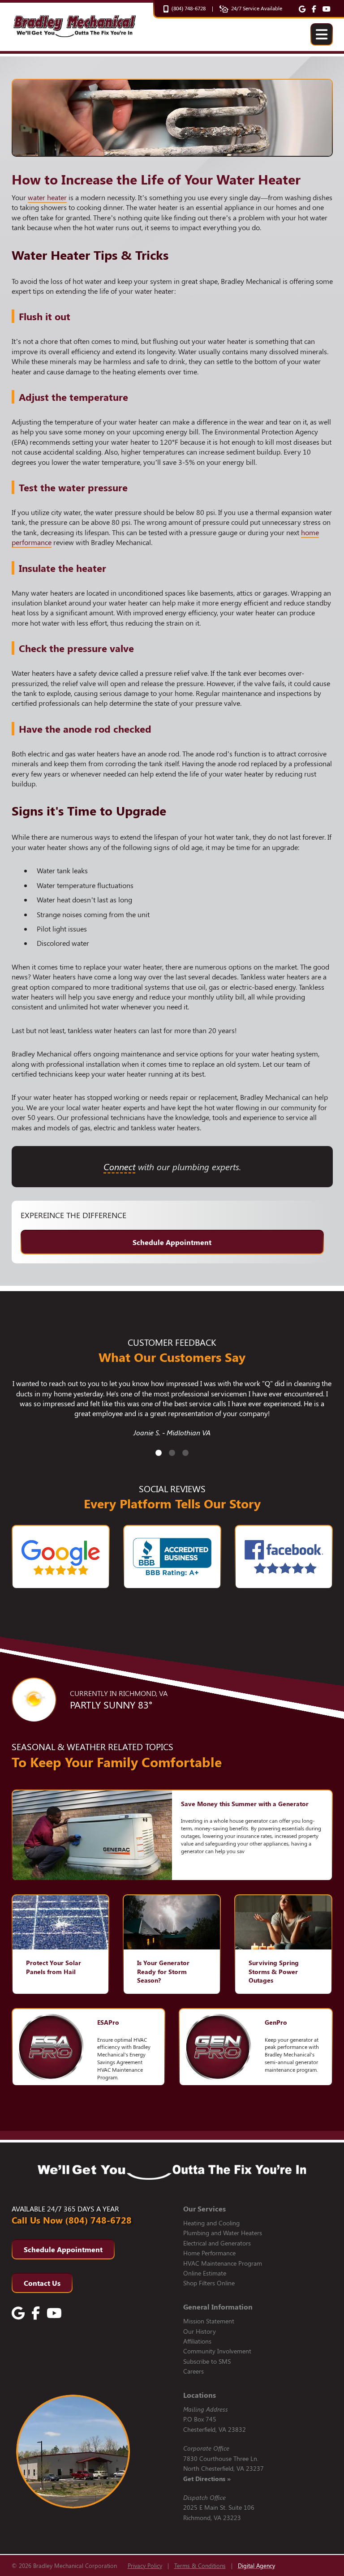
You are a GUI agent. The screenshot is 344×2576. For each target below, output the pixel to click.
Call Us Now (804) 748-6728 (72, 2220)
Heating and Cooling (211, 2223)
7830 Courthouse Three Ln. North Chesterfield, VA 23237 (224, 2469)
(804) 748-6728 (189, 8)
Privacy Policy (145, 2565)
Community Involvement (217, 2351)
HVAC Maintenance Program (223, 2263)
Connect (119, 1166)
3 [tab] (185, 1453)
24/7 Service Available (257, 8)
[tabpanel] (172, 1413)
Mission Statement (209, 2321)
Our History (200, 2331)
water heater (47, 197)
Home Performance (209, 2253)
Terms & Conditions (200, 2565)
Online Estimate (205, 2273)
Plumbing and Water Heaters (223, 2233)
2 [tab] (172, 1453)
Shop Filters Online (209, 2283)
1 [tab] (159, 1453)
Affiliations (197, 2341)
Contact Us (42, 2283)
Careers (193, 2371)
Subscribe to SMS (207, 2361)
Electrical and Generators (217, 2243)
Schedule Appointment (172, 1242)
